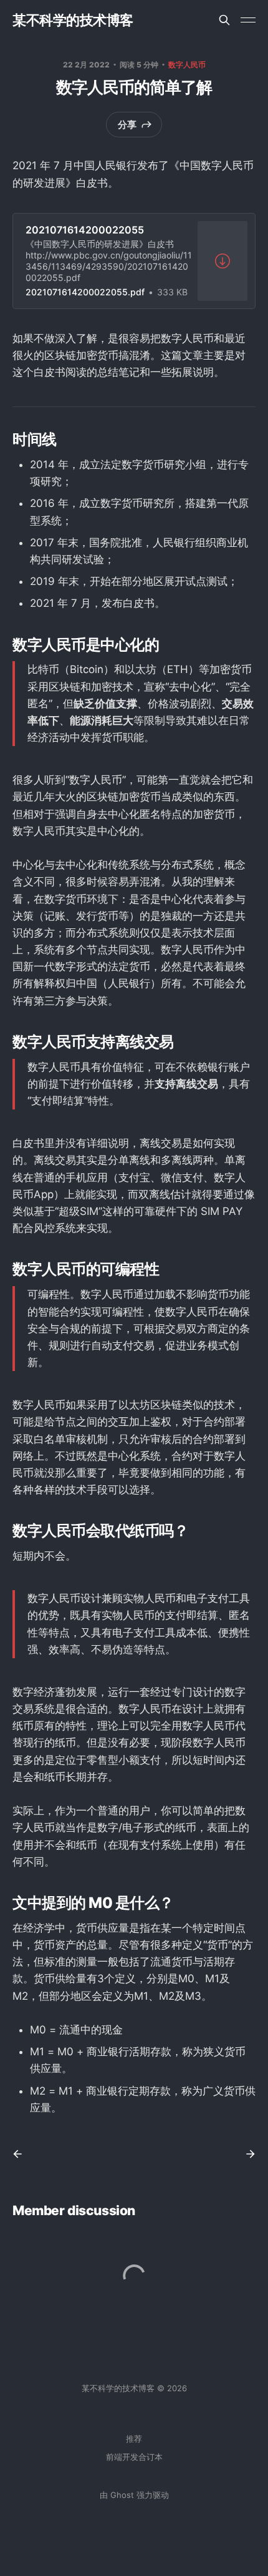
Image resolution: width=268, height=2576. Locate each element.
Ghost (122, 2495)
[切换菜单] (248, 20)
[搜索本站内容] (224, 20)
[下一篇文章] (246, 2154)
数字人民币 (187, 65)
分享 (127, 125)
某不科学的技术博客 (73, 20)
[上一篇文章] (22, 2154)
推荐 (134, 2439)
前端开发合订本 (134, 2457)
